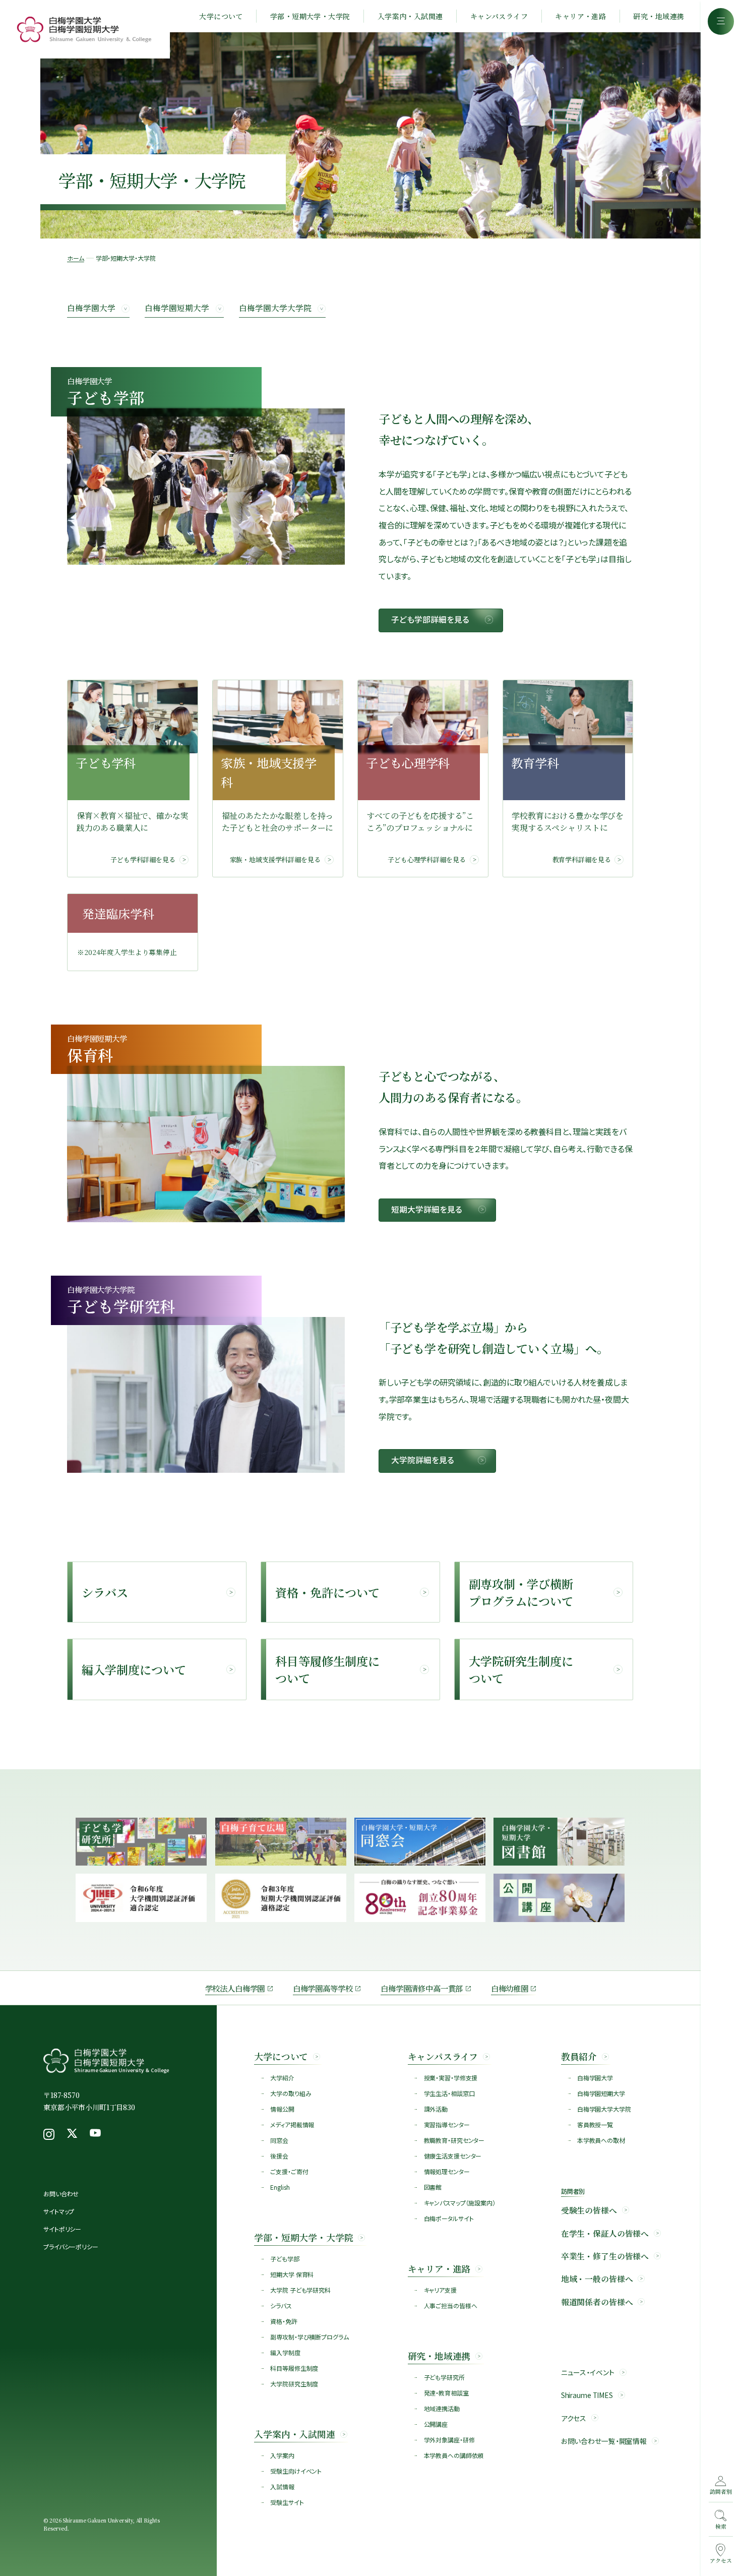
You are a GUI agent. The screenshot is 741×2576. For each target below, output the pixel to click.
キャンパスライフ (499, 16)
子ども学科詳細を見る (143, 859)
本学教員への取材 (601, 2140)
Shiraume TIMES (587, 2395)
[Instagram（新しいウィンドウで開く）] (49, 2134)
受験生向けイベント (296, 2471)
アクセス (574, 2418)
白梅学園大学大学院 (275, 308)
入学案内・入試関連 (410, 16)
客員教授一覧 (595, 2124)
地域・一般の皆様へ (597, 2279)
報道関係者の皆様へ (597, 2302)
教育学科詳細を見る (582, 859)
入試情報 (282, 2487)
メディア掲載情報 (292, 2124)
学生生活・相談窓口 (449, 2093)
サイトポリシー (62, 2229)
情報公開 (282, 2109)
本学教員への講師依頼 (454, 2455)
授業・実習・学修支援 (451, 2078)
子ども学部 (285, 2259)
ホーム (76, 258)
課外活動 (436, 2109)
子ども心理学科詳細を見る (426, 859)
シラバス (281, 2305)
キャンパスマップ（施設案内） (460, 2203)
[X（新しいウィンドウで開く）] (72, 2134)
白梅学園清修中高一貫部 (422, 1988)
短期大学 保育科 (292, 2274)
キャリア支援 (440, 2290)
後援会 (279, 2156)
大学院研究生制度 (294, 2384)
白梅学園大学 (91, 308)
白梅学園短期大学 (177, 308)
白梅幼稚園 (510, 1988)
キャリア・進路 (580, 16)
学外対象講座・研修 (449, 2440)
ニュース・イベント (588, 2373)
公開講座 (436, 2424)
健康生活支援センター (453, 2156)
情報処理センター (447, 2171)
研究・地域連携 (659, 16)
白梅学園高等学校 (323, 1988)
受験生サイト (287, 2502)
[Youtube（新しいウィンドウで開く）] (95, 2134)
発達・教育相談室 (446, 2393)
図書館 (433, 2187)
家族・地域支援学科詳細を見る (275, 859)
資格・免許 (284, 2321)
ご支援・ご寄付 (289, 2171)
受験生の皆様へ (589, 2210)
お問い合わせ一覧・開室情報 (604, 2441)
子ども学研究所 (444, 2377)
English (280, 2187)
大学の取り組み (291, 2093)
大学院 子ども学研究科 (300, 2290)
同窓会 (279, 2140)
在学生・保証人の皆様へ (605, 2233)
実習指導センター (447, 2124)
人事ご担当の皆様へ (451, 2305)
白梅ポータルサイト (449, 2218)
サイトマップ (59, 2211)
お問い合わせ (61, 2194)
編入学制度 (285, 2352)
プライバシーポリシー (71, 2246)
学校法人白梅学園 (235, 1988)
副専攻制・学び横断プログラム (309, 2337)
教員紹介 (579, 2056)
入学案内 (282, 2455)
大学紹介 (282, 2078)
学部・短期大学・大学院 (310, 16)
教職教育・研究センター (454, 2140)
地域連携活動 (442, 2408)
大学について (221, 16)
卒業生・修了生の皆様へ (605, 2256)
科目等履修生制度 (294, 2368)
